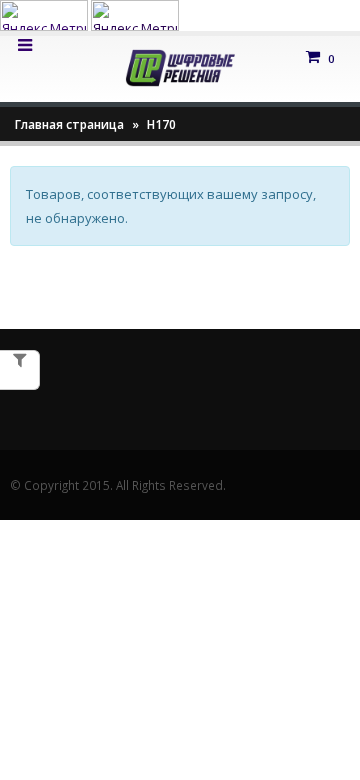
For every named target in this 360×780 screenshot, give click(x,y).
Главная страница (69, 124)
